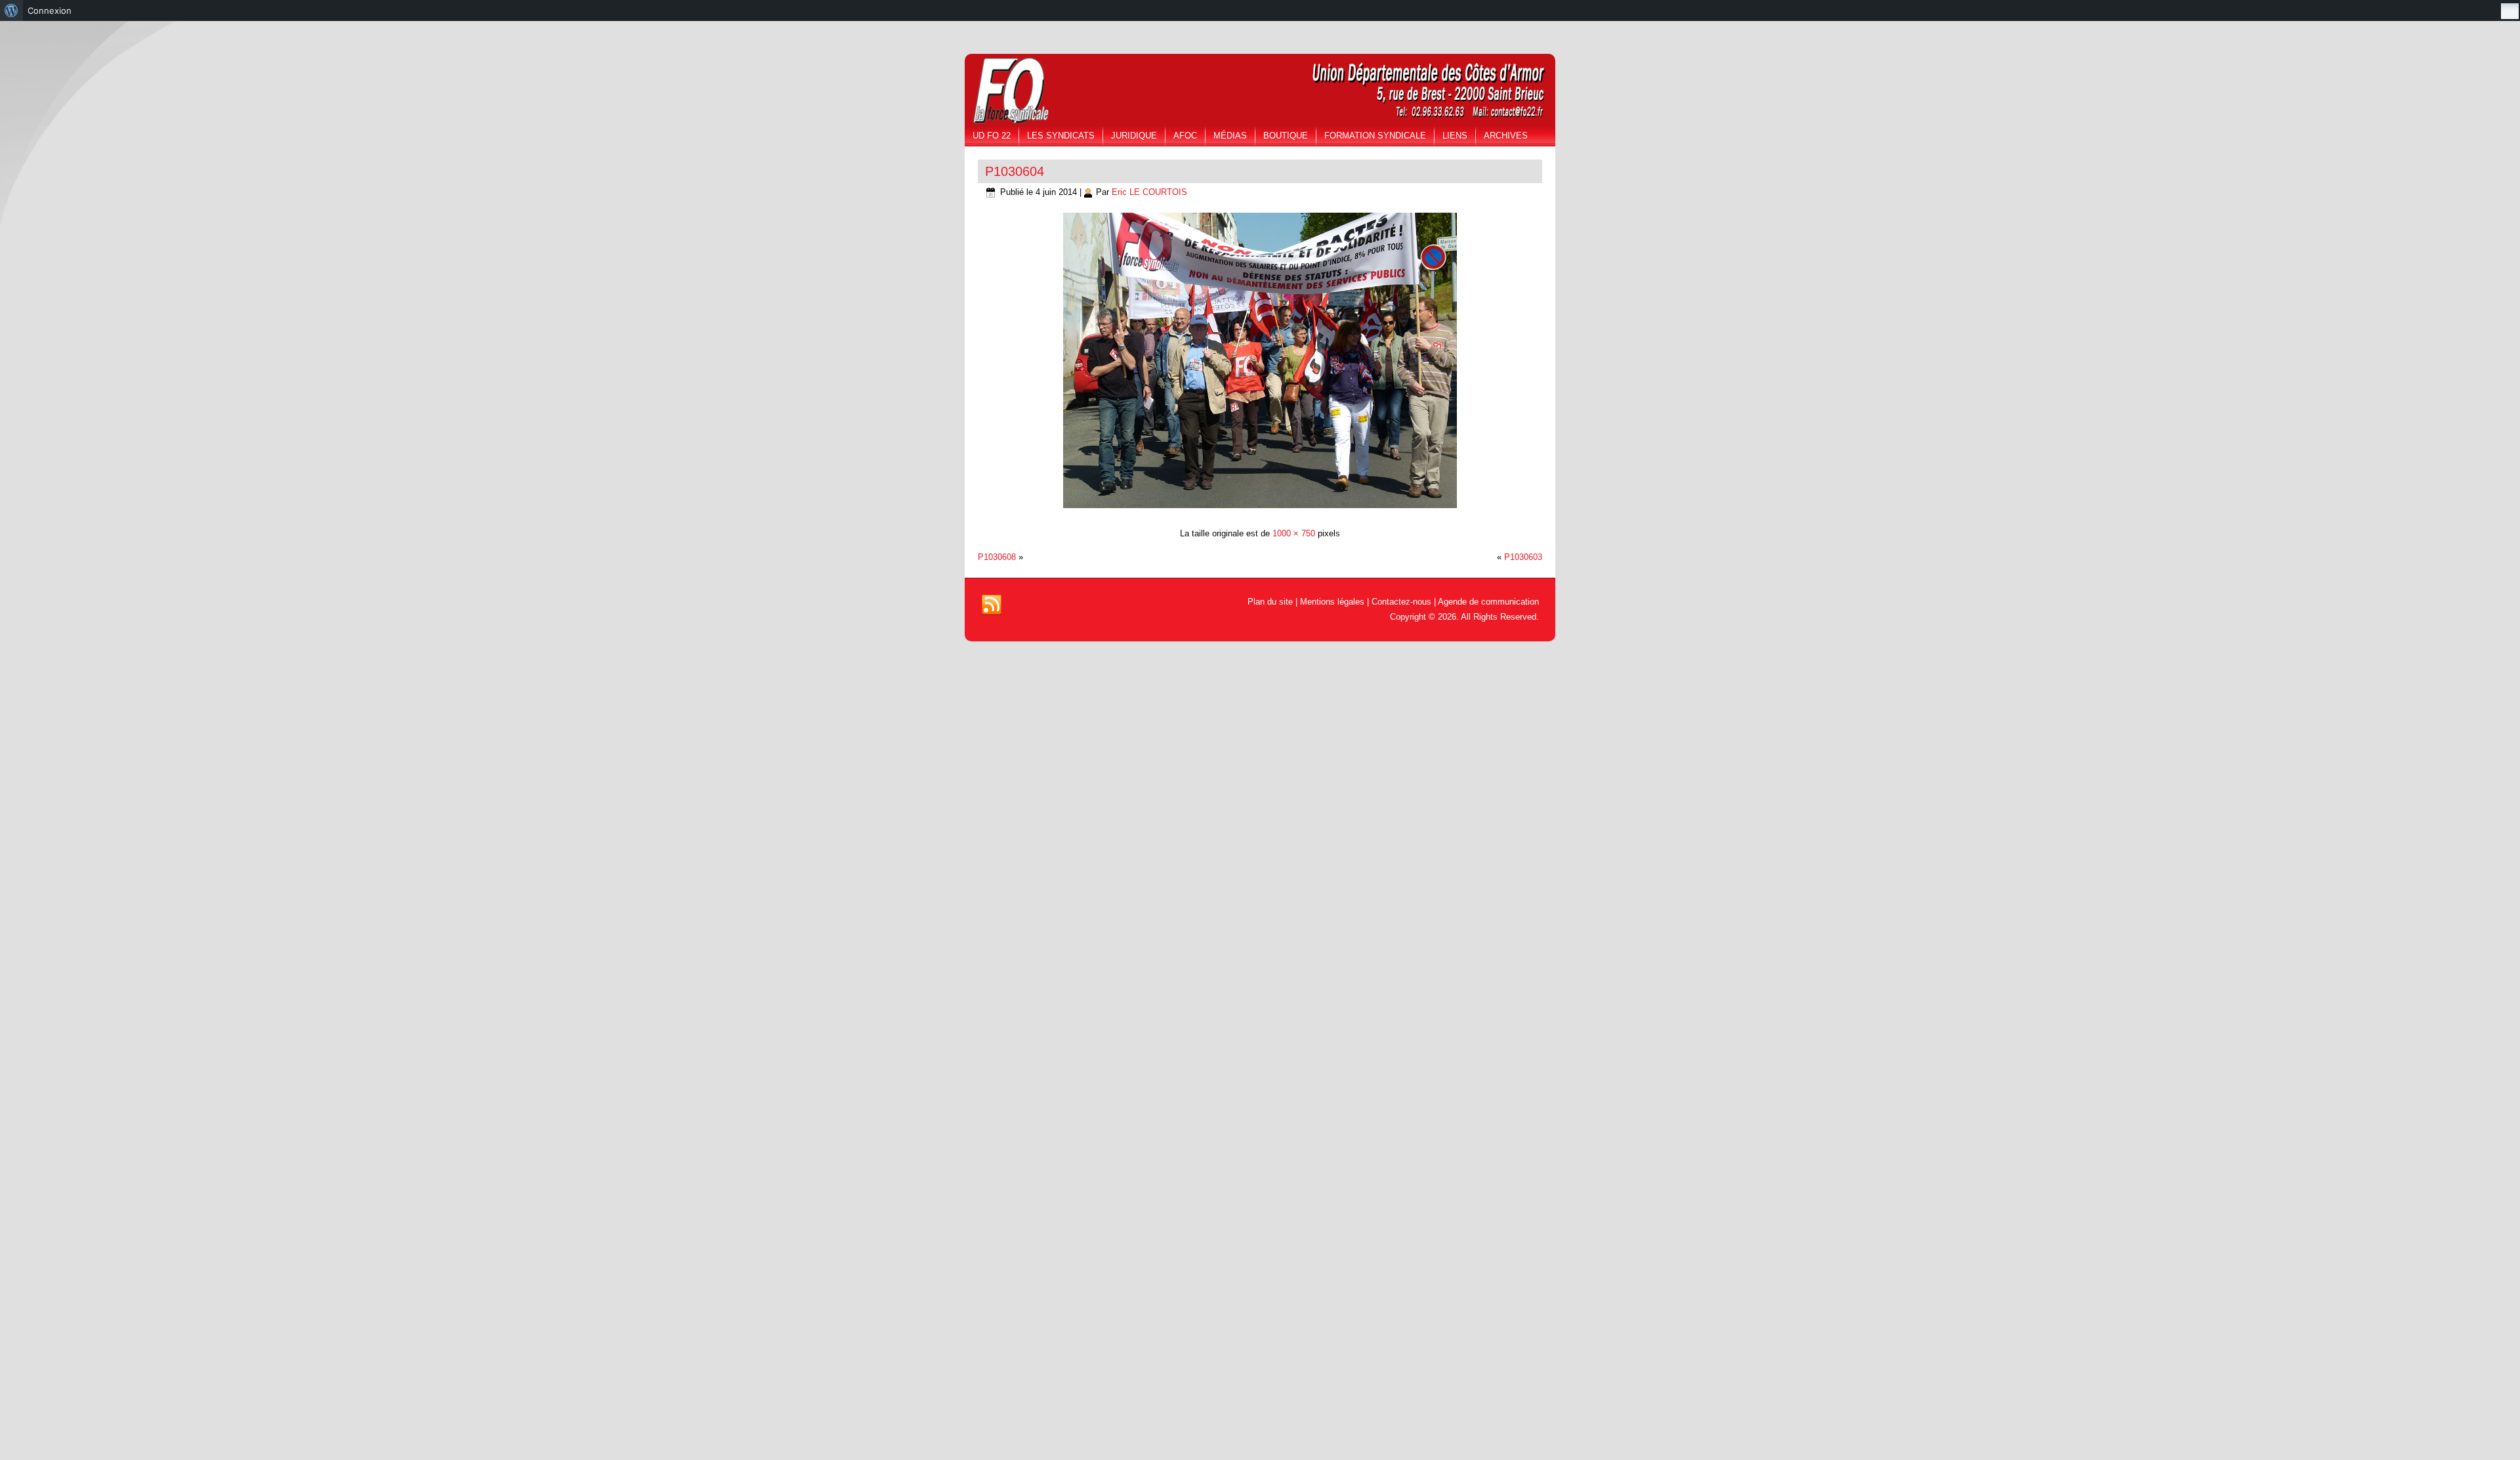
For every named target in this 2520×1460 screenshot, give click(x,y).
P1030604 (1015, 171)
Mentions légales (1332, 602)
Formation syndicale (1375, 136)
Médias (1230, 136)
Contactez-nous (1401, 602)
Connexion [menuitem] (50, 11)
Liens (1455, 136)
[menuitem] (11, 11)
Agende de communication (1488, 602)
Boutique (1286, 136)
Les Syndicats (1061, 136)
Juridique (1134, 136)
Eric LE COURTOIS (1149, 192)
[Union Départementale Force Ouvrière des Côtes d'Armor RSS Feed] (992, 605)
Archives (1506, 136)
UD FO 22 (992, 136)
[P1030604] (1260, 510)
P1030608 (997, 557)
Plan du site (1270, 602)
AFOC (1185, 136)
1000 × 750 (1294, 533)
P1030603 (1523, 557)
